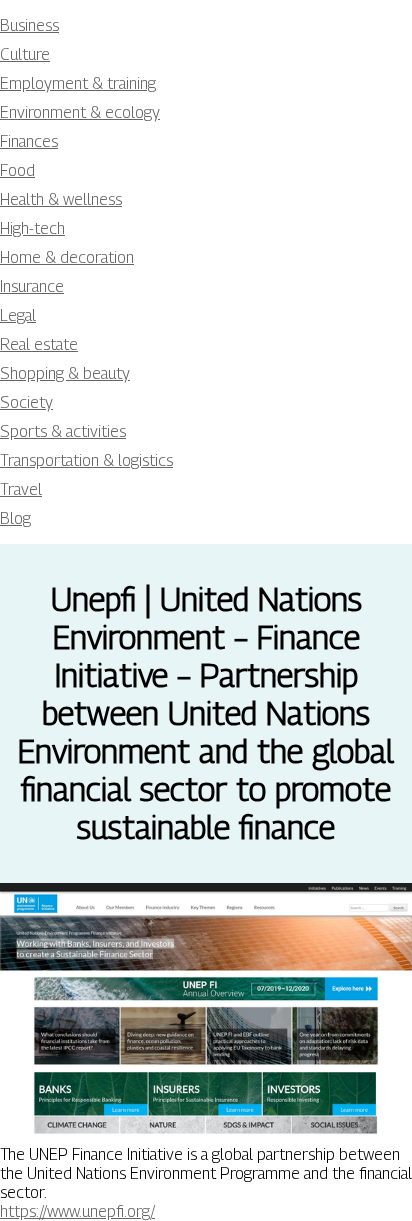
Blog (15, 518)
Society (26, 402)
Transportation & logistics (86, 460)
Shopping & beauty (65, 373)
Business (29, 25)
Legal (18, 315)
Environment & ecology (80, 112)
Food (17, 170)
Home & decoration (67, 257)
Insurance (32, 286)
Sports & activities (63, 431)
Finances (29, 141)
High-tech (32, 228)
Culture (25, 54)
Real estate (39, 344)
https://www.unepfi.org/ (77, 1211)
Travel (21, 489)
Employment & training (78, 83)
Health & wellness (61, 199)
